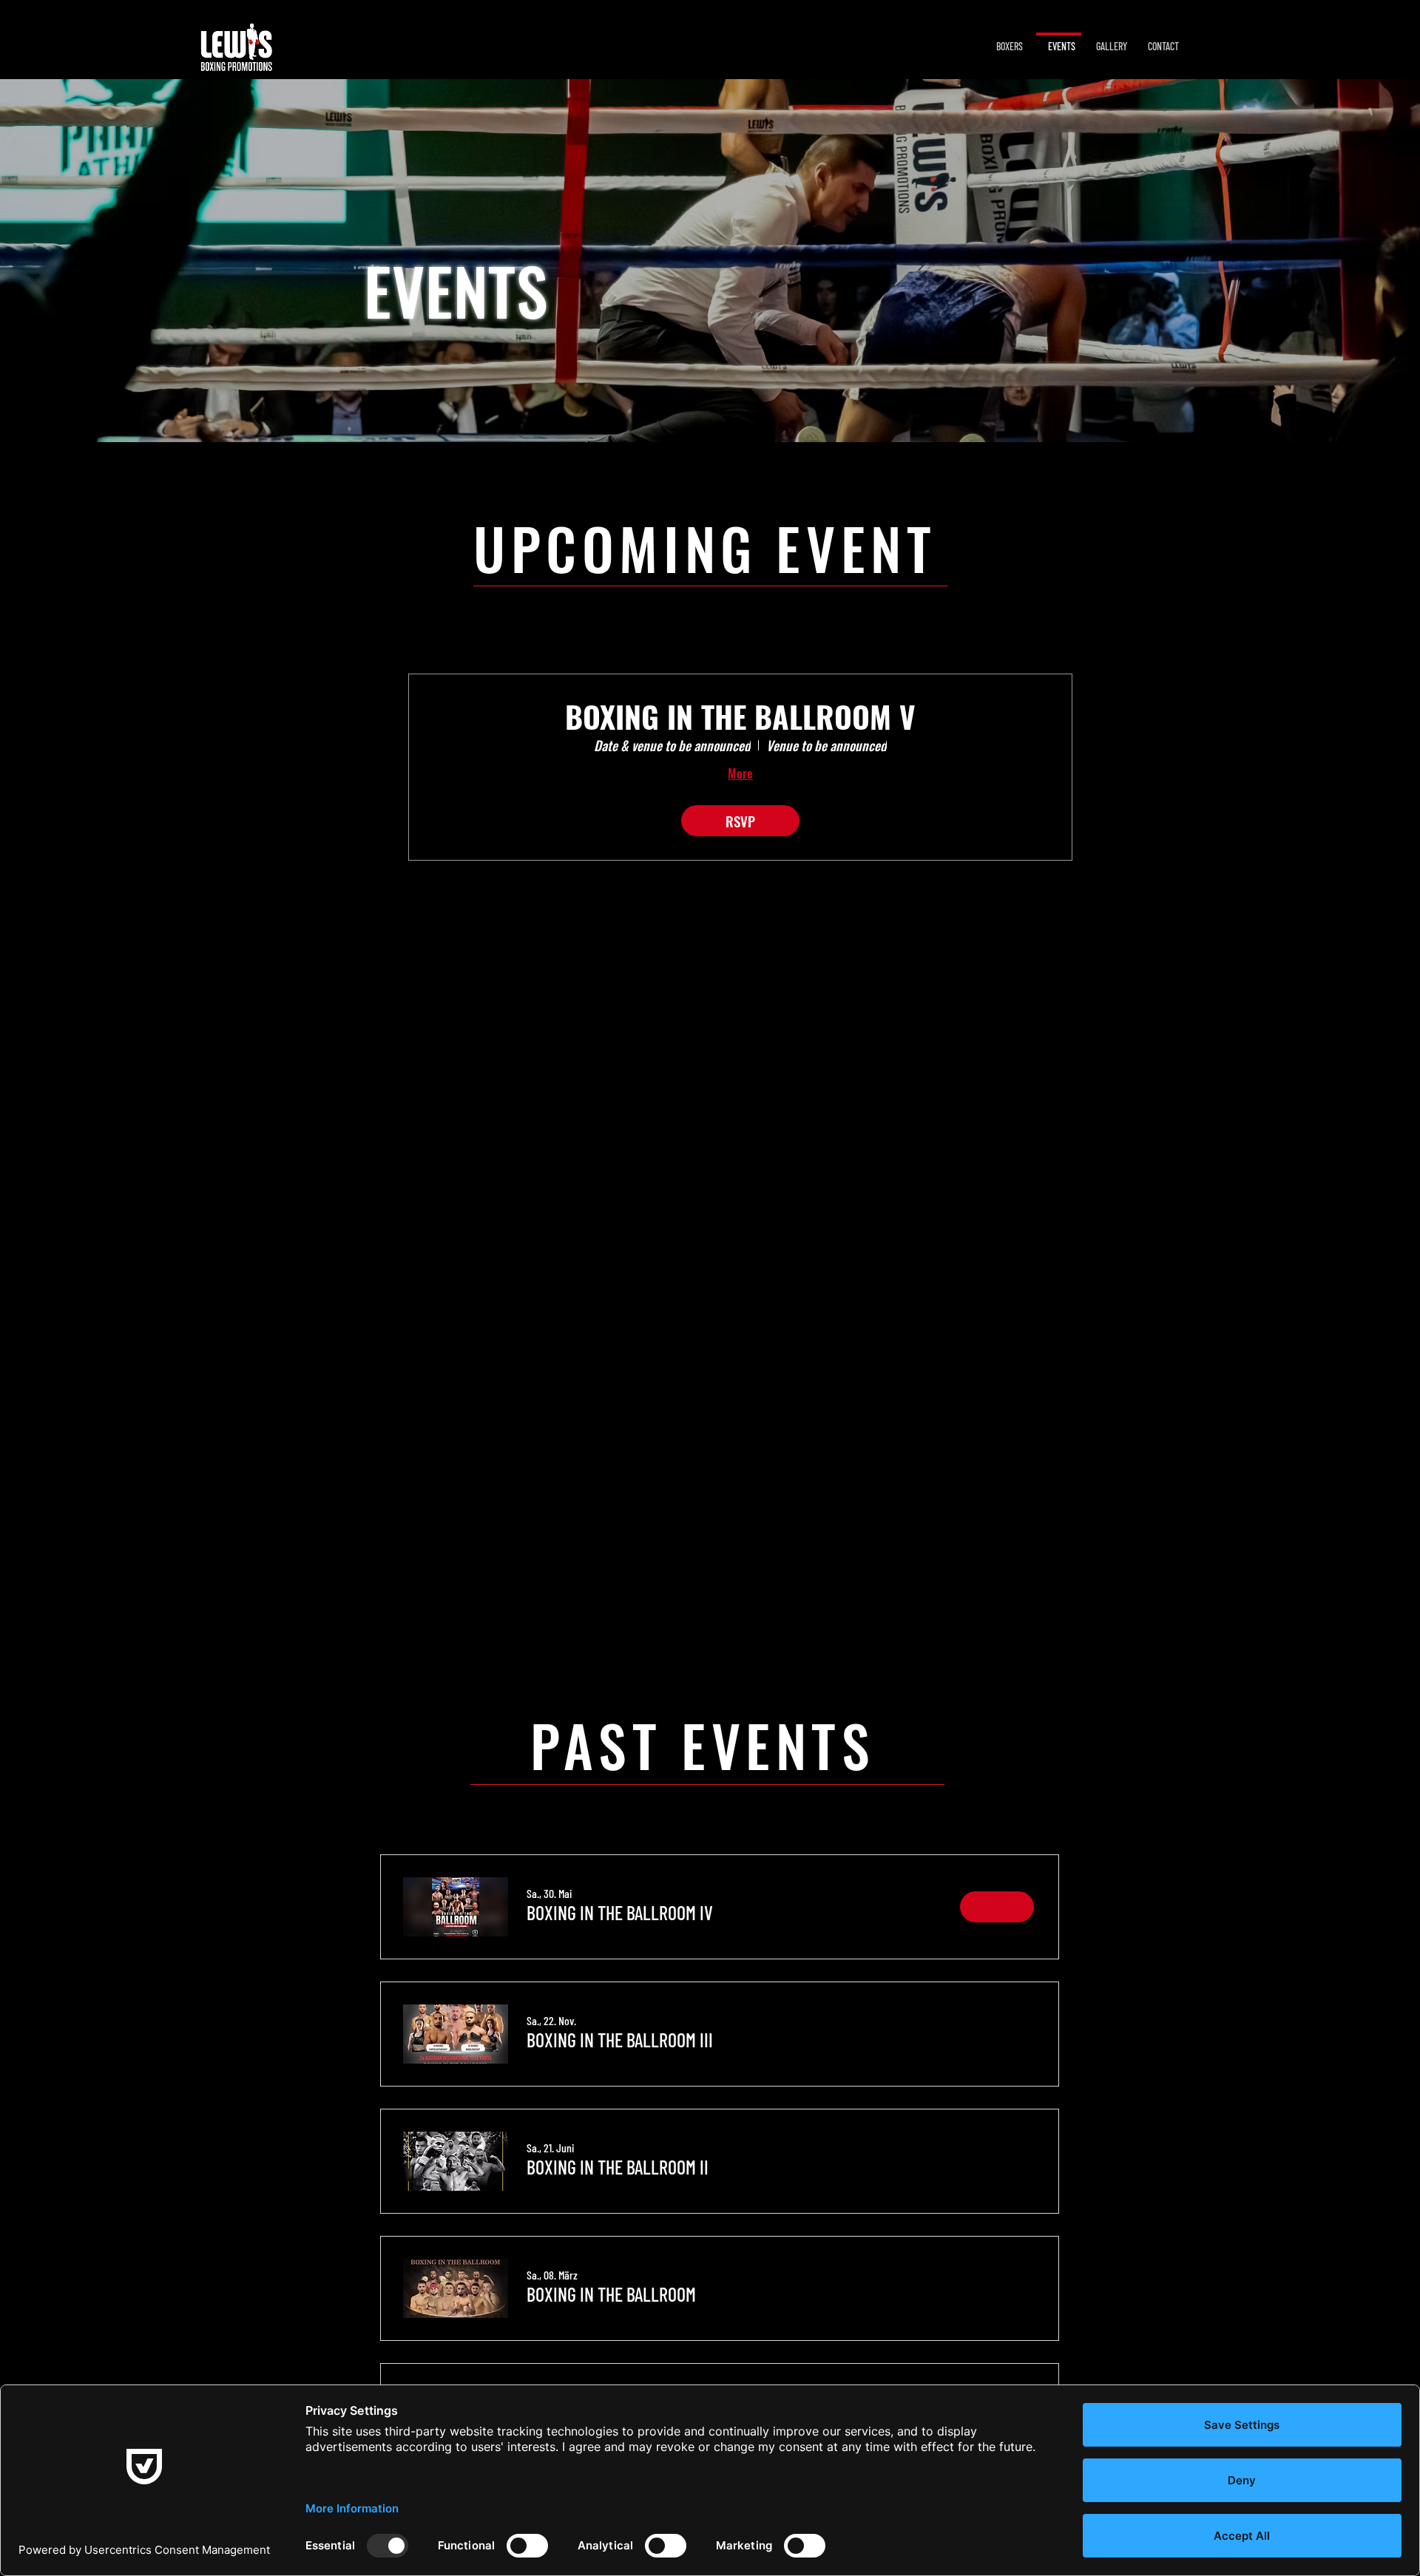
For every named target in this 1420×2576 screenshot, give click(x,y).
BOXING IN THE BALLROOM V (740, 716)
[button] (620, 1913)
